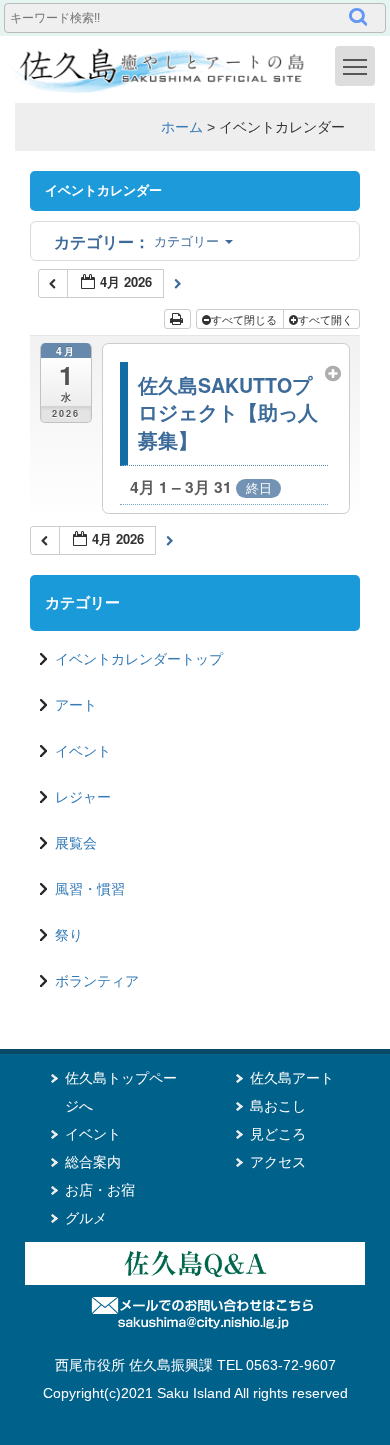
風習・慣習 (90, 889)
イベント (83, 751)
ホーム (182, 127)
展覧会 (76, 843)
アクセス (278, 1162)
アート (76, 705)
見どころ (278, 1134)
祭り (69, 935)
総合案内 (93, 1162)
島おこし (278, 1106)
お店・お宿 (100, 1190)
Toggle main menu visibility (355, 66)
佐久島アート (292, 1078)
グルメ (86, 1218)
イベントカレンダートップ (139, 659)
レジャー (83, 797)
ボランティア (97, 981)
